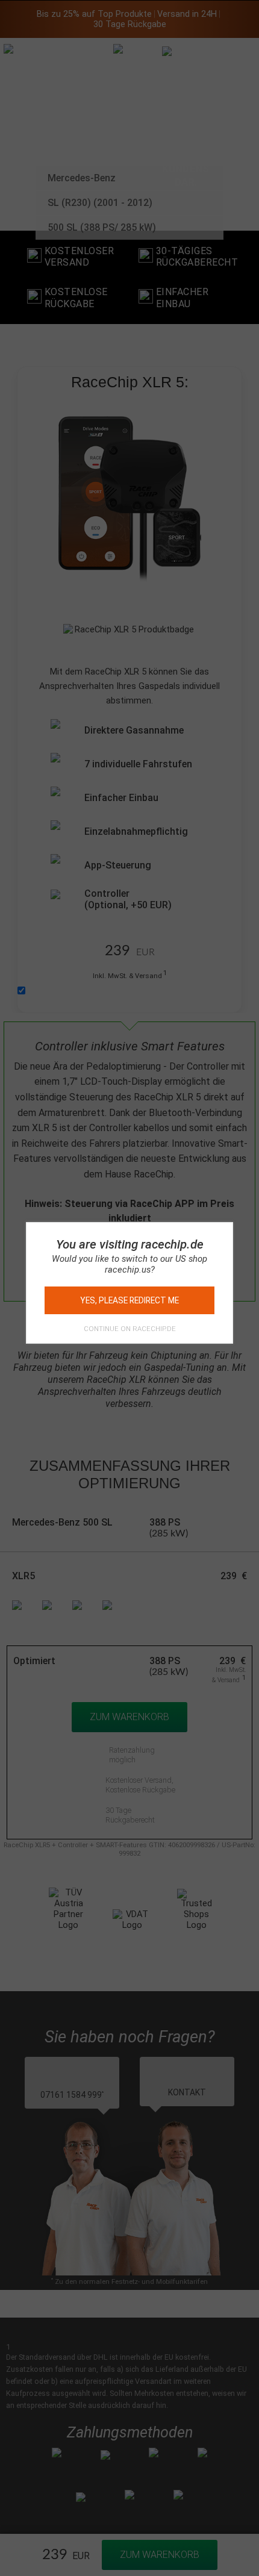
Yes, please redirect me (129, 1300)
